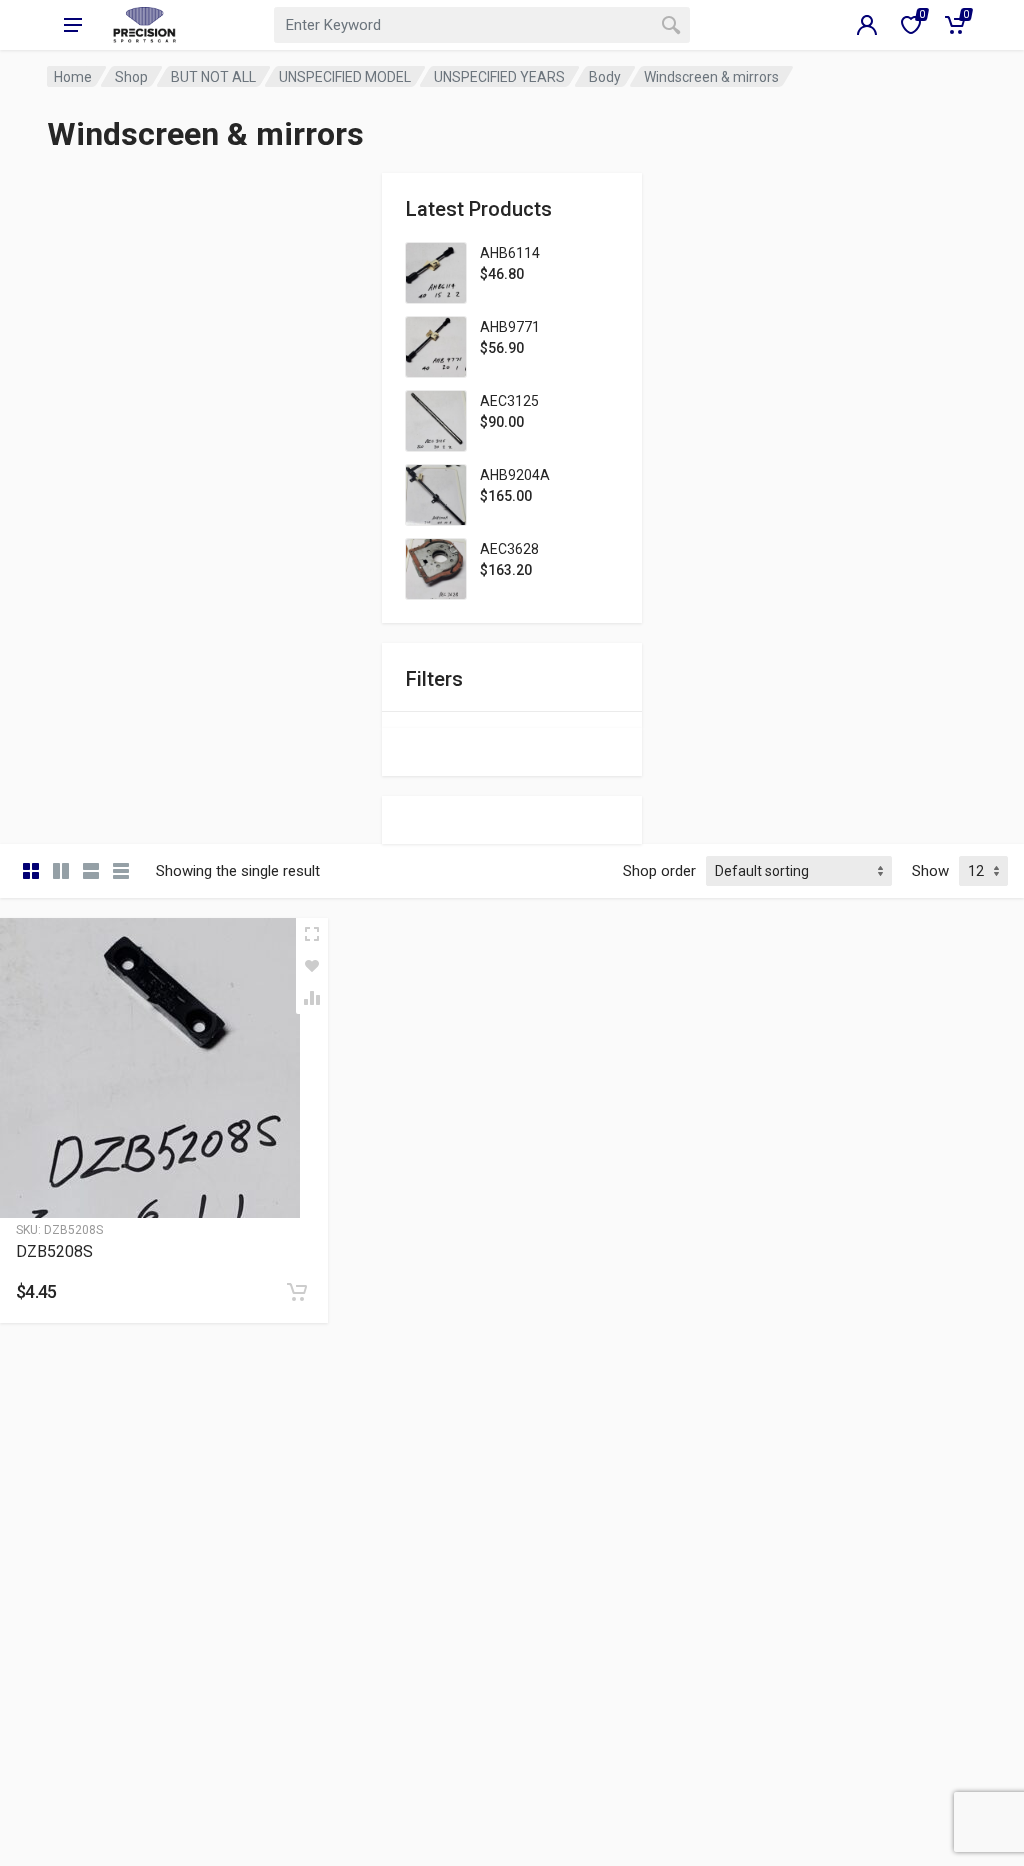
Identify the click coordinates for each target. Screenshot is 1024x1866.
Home (73, 77)
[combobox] (482, 25)
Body (605, 77)
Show (930, 871)
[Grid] (31, 871)
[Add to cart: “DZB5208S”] (297, 1292)
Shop (131, 77)
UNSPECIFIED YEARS (499, 77)
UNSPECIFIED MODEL (345, 77)
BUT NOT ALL (213, 77)
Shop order (659, 871)
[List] (91, 871)
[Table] (121, 871)
